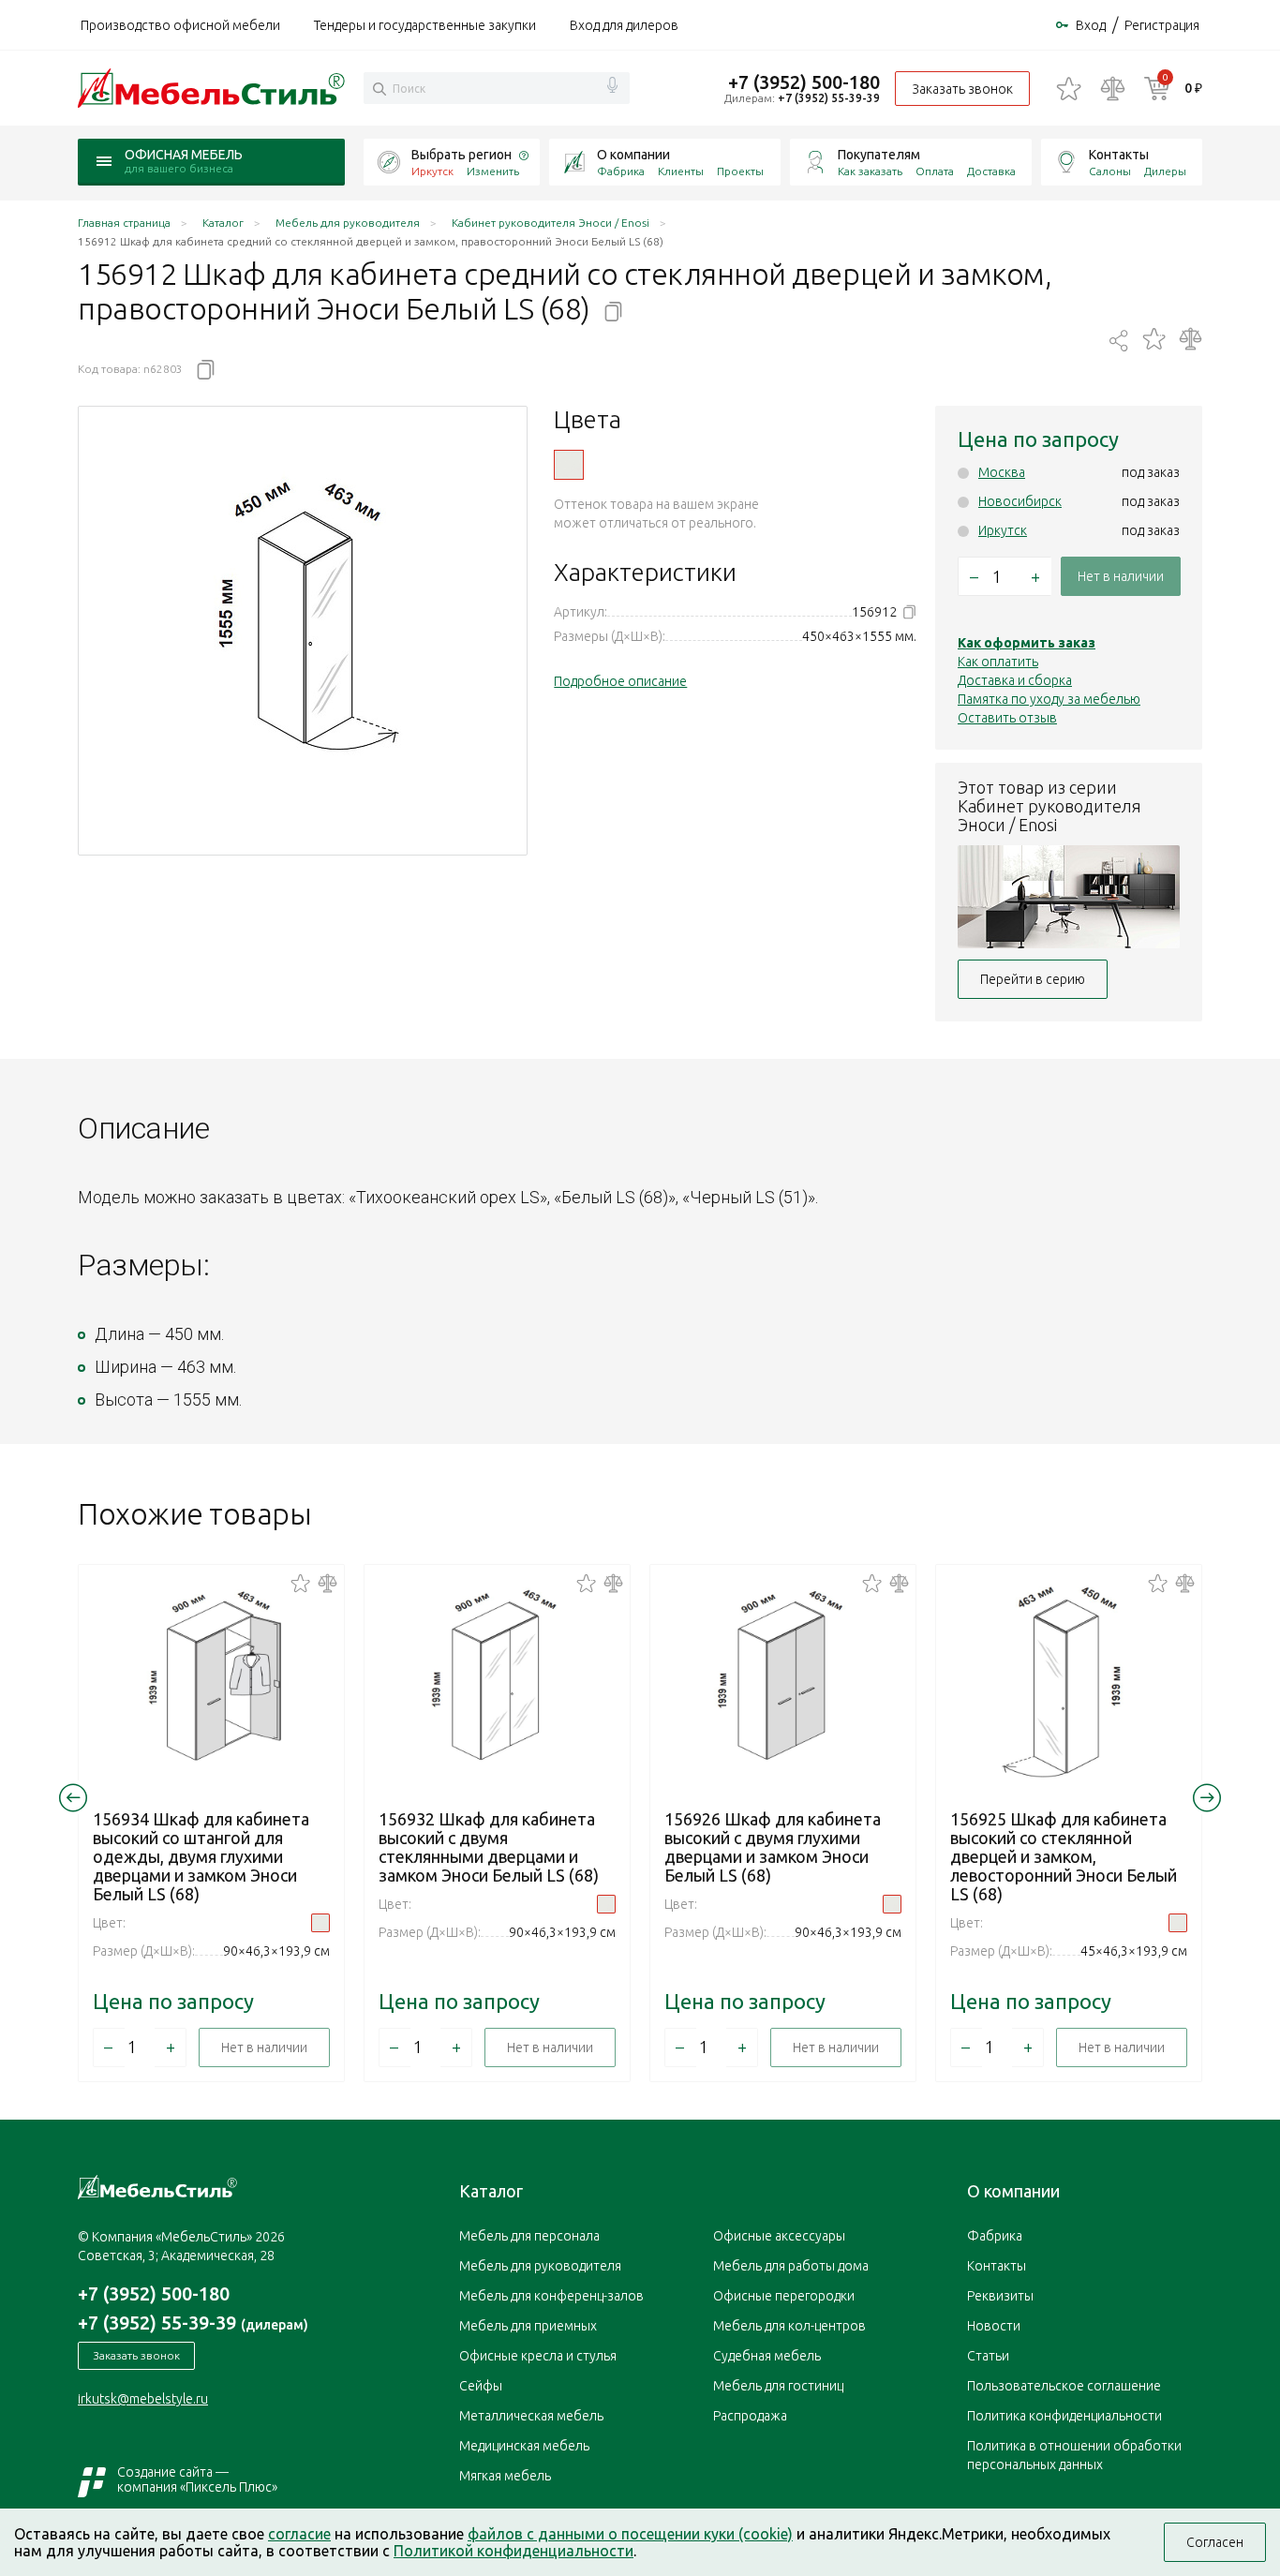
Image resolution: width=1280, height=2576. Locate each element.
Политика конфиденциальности (1064, 2416)
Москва (1002, 472)
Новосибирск (1020, 501)
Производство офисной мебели (180, 25)
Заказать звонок (962, 89)
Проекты (740, 171)
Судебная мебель (767, 2356)
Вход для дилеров (624, 25)
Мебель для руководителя (540, 2266)
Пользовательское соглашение (1064, 2386)
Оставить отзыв (1007, 718)
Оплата (935, 171)
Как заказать (870, 171)
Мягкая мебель (505, 2476)
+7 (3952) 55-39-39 (829, 98)
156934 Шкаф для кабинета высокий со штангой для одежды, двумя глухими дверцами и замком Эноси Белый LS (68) (201, 1856)
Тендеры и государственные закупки (425, 25)
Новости (994, 2326)
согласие (299, 2534)
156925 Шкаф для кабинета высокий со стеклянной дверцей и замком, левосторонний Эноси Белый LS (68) (1064, 1856)
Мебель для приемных (528, 2326)
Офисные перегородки (784, 2296)
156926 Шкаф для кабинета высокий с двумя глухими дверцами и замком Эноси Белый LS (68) (773, 1847)
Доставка (991, 171)
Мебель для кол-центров (789, 2326)
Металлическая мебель (531, 2416)
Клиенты (681, 171)
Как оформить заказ (1027, 643)
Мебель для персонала (529, 2236)
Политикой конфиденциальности (513, 2551)
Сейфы (481, 2386)
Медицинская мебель (524, 2446)
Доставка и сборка (1015, 680)
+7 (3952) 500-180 (804, 82)
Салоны (1110, 171)
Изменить (493, 171)
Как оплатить (998, 662)
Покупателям (879, 155)
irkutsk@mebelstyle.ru (143, 2399)
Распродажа (750, 2416)
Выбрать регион (461, 155)
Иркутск (1003, 530)
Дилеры (1165, 171)
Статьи (988, 2356)
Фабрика (621, 171)
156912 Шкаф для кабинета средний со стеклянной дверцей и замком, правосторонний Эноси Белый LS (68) (569, 465)
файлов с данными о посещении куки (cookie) (630, 2534)
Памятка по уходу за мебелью (1049, 699)
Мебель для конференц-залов (551, 2296)
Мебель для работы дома (791, 2266)
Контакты (1119, 155)
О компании (633, 155)
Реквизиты (1000, 2296)
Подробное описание (620, 681)
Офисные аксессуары (779, 2236)
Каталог (491, 2191)
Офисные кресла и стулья (538, 2356)
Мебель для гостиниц (778, 2386)
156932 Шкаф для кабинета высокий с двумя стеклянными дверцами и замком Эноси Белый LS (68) (489, 1847)
